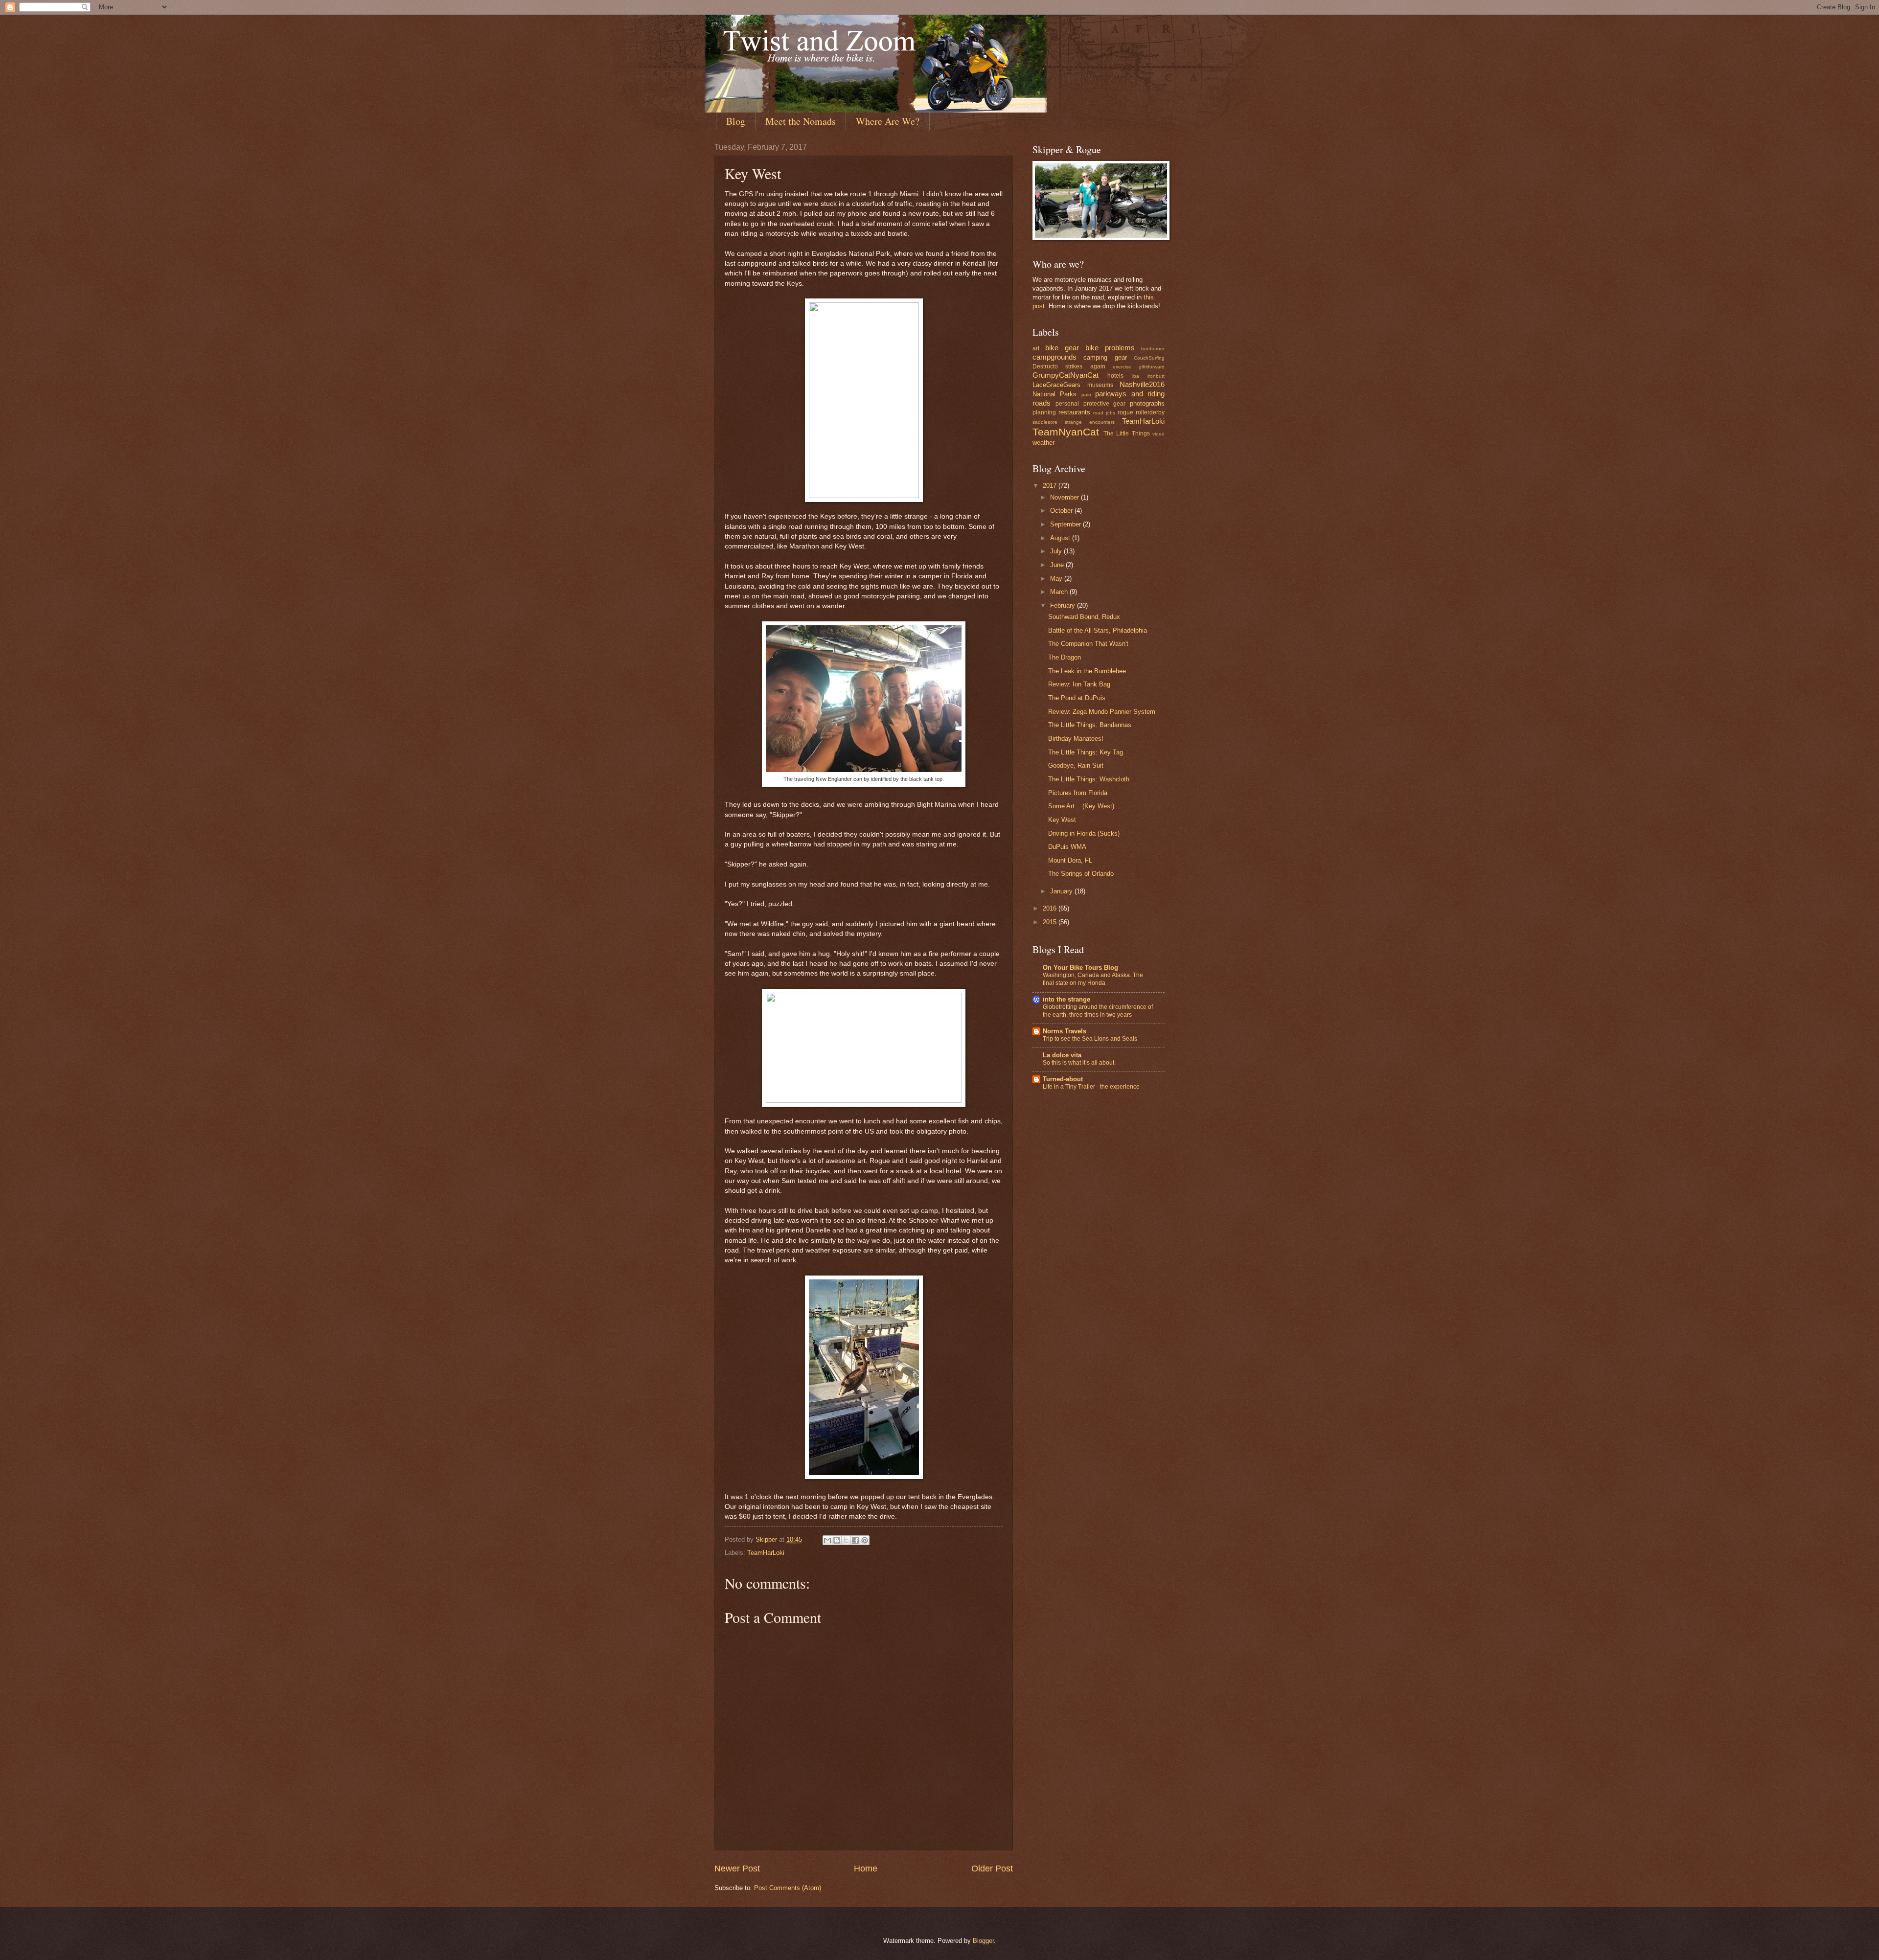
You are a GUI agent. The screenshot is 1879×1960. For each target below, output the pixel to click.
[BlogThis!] (837, 1540)
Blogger (983, 1941)
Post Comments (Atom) (788, 1888)
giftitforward (1152, 367)
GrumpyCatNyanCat (1066, 375)
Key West (1062, 820)
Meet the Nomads (801, 121)
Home (866, 1869)
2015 (1051, 922)
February (1064, 605)
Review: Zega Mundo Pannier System (1102, 712)
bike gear (1062, 348)
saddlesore (1045, 422)
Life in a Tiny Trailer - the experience (1091, 1087)
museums (1100, 385)
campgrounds (1054, 357)
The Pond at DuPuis (1077, 698)
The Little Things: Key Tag (1086, 752)
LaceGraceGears (1056, 385)
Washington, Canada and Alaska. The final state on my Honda (1093, 979)
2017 (1051, 486)
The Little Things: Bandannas (1090, 725)
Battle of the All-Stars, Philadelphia (1098, 630)
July (1057, 551)
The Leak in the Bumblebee (1087, 671)
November (1066, 497)
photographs (1147, 403)
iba (1136, 376)
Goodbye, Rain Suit (1076, 765)
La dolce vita (1062, 1055)
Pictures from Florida (1078, 793)
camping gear (1105, 357)
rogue (1125, 412)
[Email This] (827, 1540)
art (1036, 348)
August (1061, 538)
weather (1043, 443)
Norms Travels (1065, 1031)
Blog (736, 121)
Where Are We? (888, 121)
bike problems (1110, 348)
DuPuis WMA (1067, 847)
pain (1086, 395)
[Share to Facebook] (855, 1540)
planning (1044, 412)
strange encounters (1090, 422)
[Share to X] (846, 1540)
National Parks (1054, 394)
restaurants (1074, 412)
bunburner (1153, 349)
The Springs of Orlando (1081, 874)
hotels (1115, 376)
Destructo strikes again (1069, 366)
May (1057, 579)
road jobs (1104, 413)
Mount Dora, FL (1070, 860)
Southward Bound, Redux (1084, 617)
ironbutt (1156, 376)
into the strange (1066, 999)
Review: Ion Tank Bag (1079, 684)
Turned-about (1063, 1079)
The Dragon (1065, 657)
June (1058, 565)
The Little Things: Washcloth (1089, 779)
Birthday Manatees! (1076, 739)
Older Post (992, 1869)
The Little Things (1127, 433)
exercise (1122, 367)
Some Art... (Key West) (1081, 806)
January (1062, 891)
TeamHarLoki (766, 1553)
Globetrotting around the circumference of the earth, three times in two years (1098, 1011)
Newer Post (737, 1869)
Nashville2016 (1142, 384)
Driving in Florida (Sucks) (1084, 833)
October (1062, 511)
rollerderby (1150, 412)
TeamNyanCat (1066, 432)
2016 (1051, 908)
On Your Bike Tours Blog (1080, 968)
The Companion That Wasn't (1088, 644)
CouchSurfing (1149, 358)
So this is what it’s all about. (1079, 1063)
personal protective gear (1091, 404)
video (1158, 434)
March (1060, 592)
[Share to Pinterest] (865, 1540)
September (1066, 524)
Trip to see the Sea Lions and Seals (1090, 1039)
